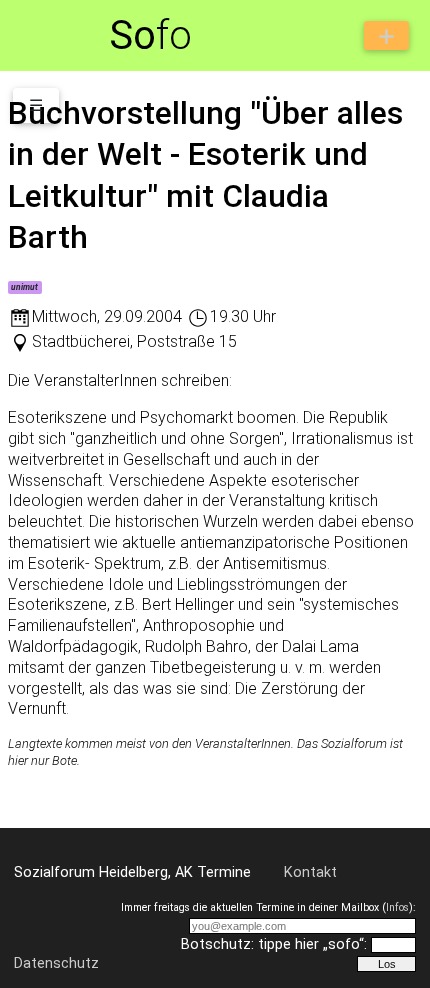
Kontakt (310, 872)
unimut (24, 287)
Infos (397, 907)
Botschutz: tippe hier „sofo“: (274, 944)
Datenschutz (56, 963)
